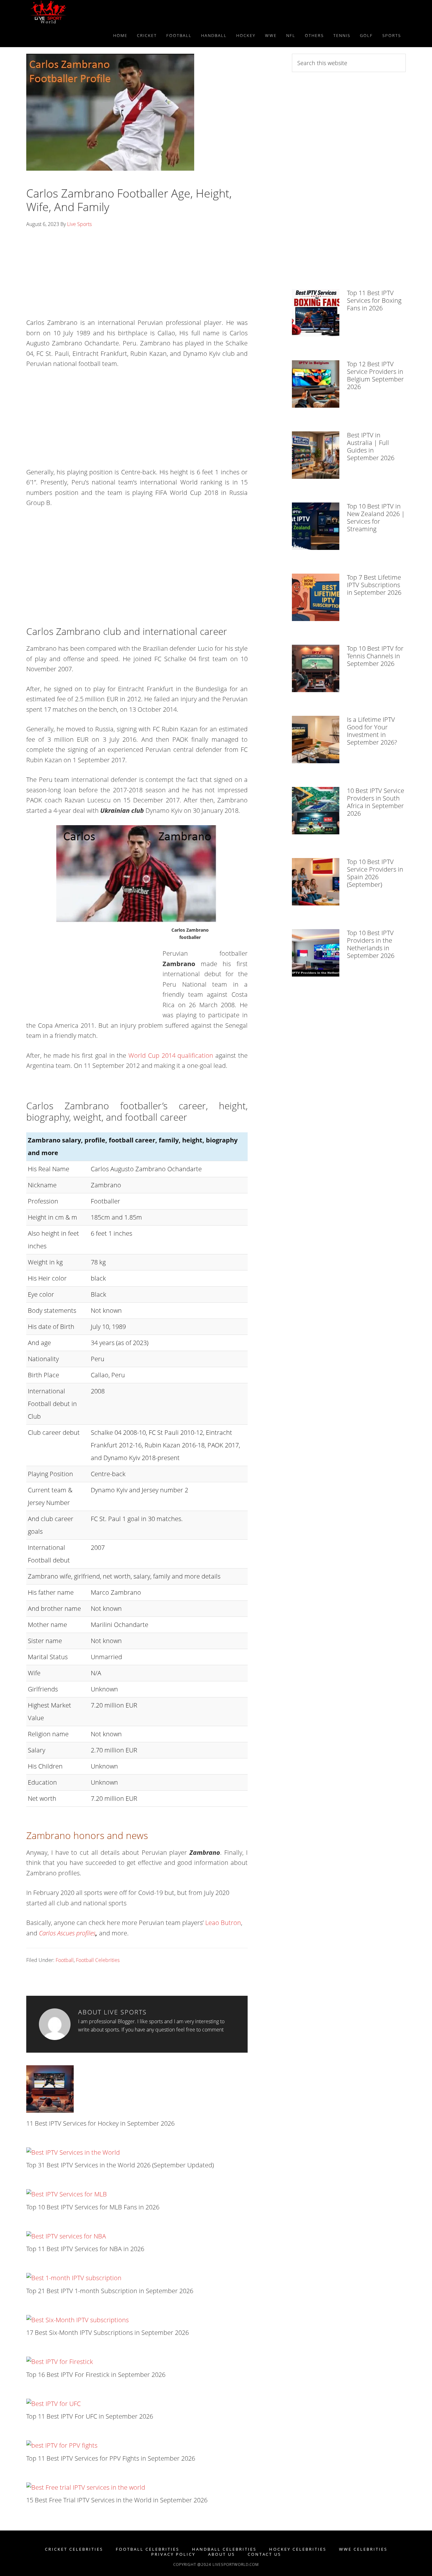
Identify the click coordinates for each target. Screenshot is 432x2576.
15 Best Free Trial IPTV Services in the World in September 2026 (117, 2500)
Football (65, 1960)
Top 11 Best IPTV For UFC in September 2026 (90, 2416)
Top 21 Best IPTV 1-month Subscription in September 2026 (110, 2291)
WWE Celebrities (363, 2549)
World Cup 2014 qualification (171, 1055)
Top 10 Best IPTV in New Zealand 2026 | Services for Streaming (376, 518)
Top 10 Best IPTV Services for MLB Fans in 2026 (93, 2207)
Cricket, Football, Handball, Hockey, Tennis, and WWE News (83, 12)
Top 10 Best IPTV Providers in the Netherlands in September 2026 (371, 944)
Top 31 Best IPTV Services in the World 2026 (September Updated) (120, 2165)
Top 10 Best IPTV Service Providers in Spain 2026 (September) (375, 873)
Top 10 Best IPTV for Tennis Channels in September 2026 (375, 656)
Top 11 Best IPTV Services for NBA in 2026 (85, 2249)
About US (222, 2554)
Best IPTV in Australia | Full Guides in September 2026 (371, 446)
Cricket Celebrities (74, 2549)
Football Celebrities (98, 1960)
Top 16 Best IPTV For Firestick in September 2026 (96, 2375)
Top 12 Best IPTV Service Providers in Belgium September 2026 (375, 375)
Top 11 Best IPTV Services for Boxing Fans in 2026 (374, 300)
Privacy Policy (173, 2554)
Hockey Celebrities (298, 2549)
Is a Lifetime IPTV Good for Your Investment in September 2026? (372, 731)
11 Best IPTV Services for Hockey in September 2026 (100, 2123)
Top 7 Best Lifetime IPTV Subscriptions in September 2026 (374, 585)
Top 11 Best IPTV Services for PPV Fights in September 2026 (111, 2458)
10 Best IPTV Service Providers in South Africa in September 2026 (376, 802)
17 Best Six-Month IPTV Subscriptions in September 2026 (108, 2332)
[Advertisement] (137, 275)
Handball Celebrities (224, 2549)
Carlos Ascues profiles (67, 1933)
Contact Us (264, 2554)
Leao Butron (223, 1923)
